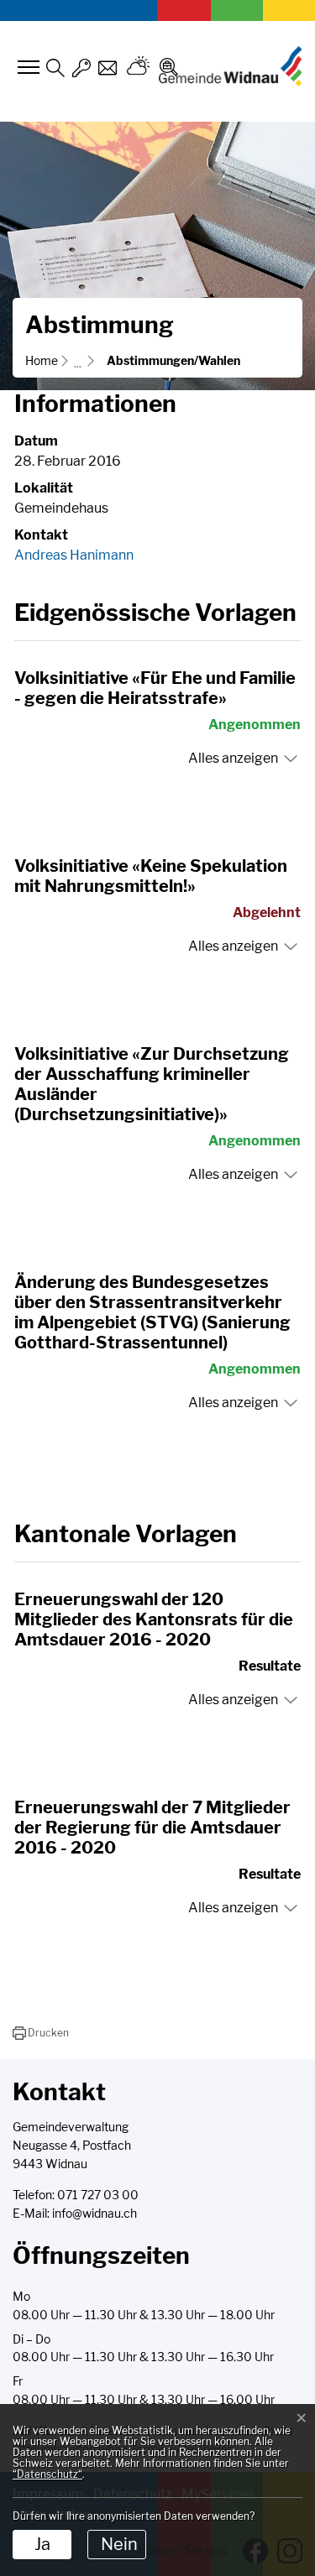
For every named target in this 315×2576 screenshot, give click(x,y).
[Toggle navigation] (26, 67)
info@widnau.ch (94, 2214)
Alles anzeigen (233, 758)
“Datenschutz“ (47, 2474)
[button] (41, 2033)
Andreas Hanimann (74, 555)
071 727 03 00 (98, 2195)
